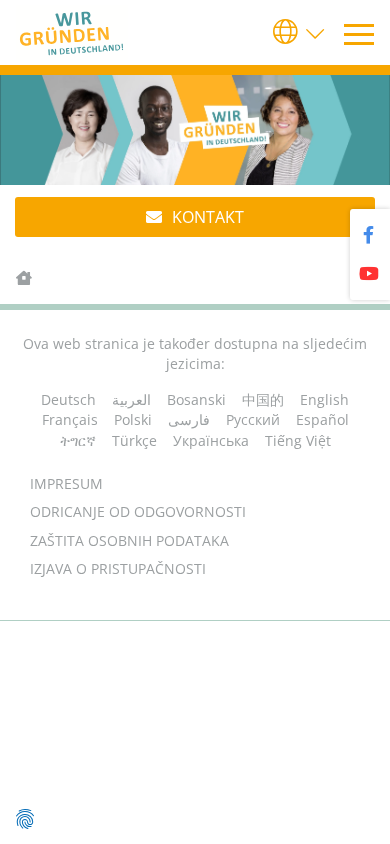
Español (322, 419)
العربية (131, 399)
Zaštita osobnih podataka (129, 540)
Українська (211, 440)
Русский (253, 419)
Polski (133, 419)
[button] (300, 33)
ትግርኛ (78, 440)
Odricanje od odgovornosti (138, 511)
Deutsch (68, 399)
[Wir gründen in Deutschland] (76, 32)
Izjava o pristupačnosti (118, 568)
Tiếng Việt (298, 440)
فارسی (189, 419)
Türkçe (134, 440)
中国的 (263, 399)
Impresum (66, 483)
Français (70, 419)
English (324, 399)
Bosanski (196, 399)
